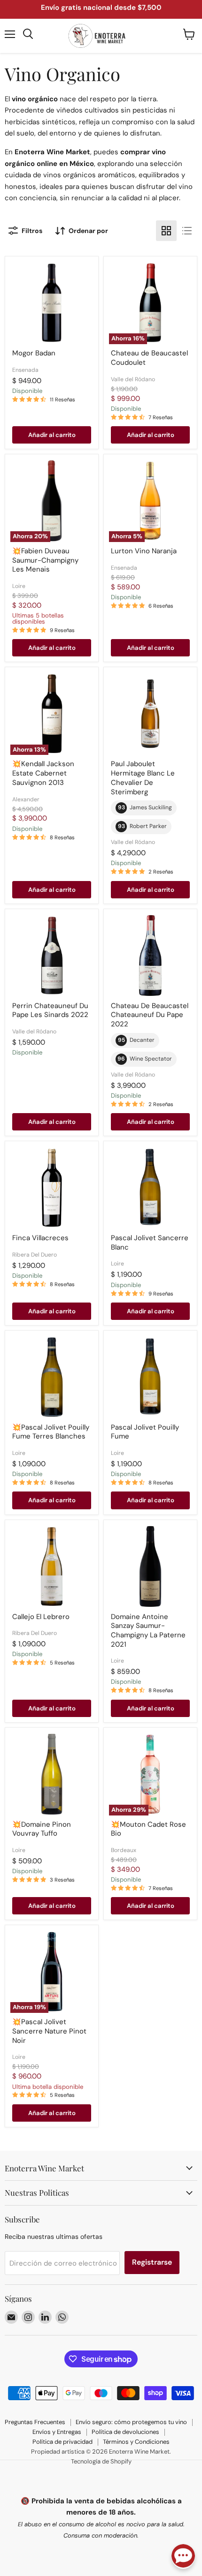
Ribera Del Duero (35, 1255)
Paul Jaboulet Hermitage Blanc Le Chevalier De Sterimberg (143, 778)
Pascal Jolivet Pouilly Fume (145, 1432)
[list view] (187, 231)
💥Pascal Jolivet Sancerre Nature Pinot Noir (49, 2031)
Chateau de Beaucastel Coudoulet (149, 358)
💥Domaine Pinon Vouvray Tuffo (42, 1829)
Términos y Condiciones (136, 2442)
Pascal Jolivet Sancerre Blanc (150, 1243)
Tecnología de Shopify (101, 2461)
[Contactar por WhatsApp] (183, 2557)
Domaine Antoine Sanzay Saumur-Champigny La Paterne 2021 (148, 1631)
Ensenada (25, 370)
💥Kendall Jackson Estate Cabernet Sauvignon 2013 (43, 773)
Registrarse (152, 2262)
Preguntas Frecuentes (35, 2422)
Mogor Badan (34, 353)
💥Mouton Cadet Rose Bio (148, 1829)
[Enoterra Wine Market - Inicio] (101, 36)
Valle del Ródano (133, 379)
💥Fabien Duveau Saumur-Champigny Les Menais (45, 560)
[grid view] (166, 231)
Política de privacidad (62, 2442)
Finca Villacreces (40, 1238)
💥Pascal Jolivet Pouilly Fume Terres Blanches (51, 1432)
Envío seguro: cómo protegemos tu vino (131, 2422)
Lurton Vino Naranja (144, 551)
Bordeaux (124, 1850)
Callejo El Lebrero (41, 1617)
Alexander (26, 799)
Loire (19, 586)
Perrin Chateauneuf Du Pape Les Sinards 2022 (50, 1010)
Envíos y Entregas (57, 2432)
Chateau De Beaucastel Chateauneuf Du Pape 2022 (150, 1015)
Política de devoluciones (125, 2432)
